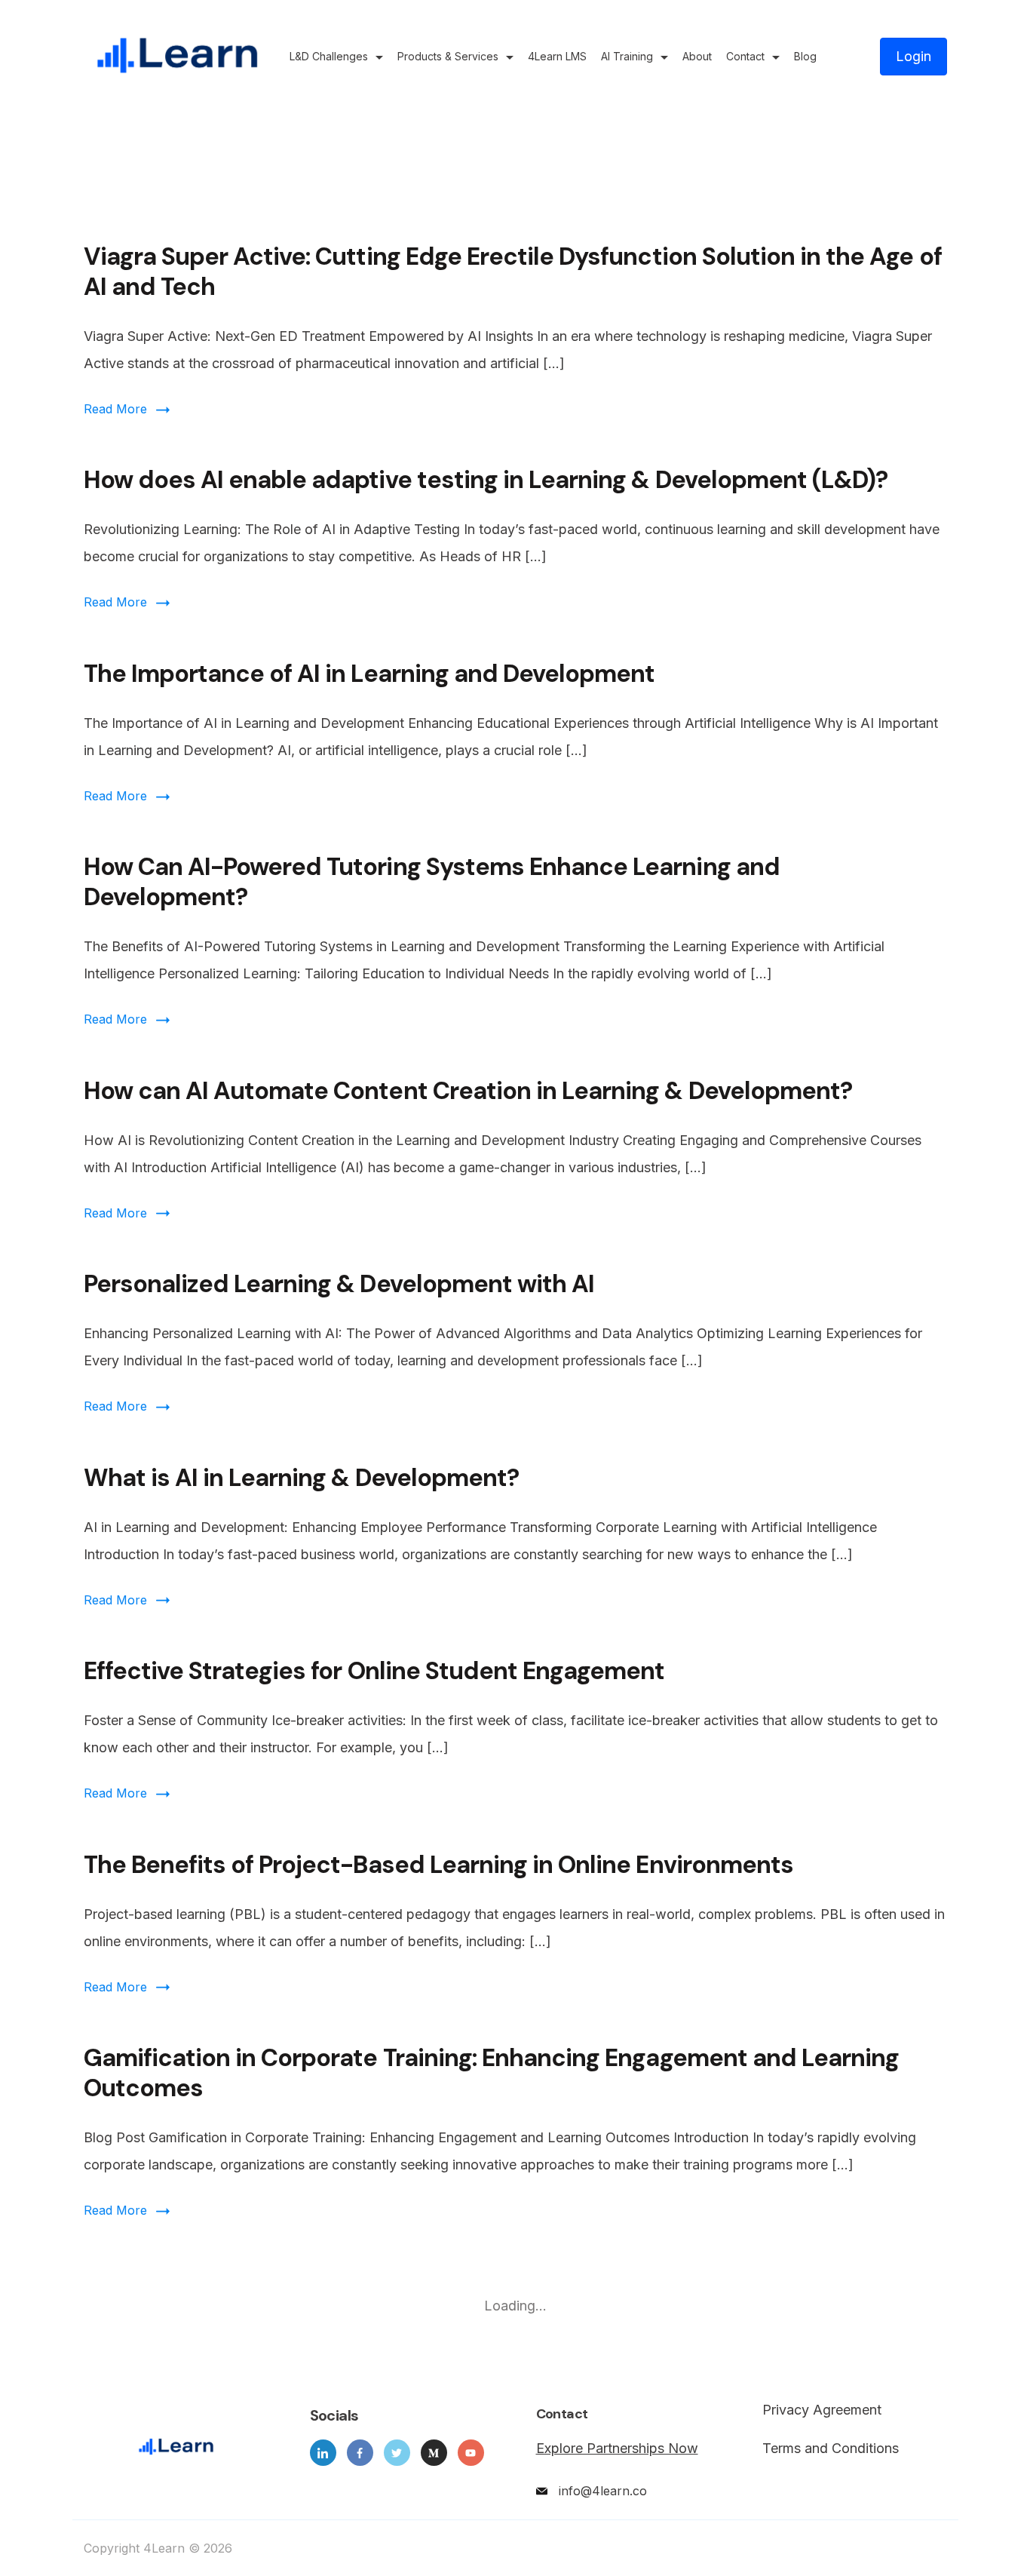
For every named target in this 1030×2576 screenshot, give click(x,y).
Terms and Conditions (831, 2449)
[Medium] (434, 2453)
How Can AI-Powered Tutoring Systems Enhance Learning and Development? (432, 882)
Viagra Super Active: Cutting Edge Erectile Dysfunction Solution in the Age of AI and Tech (513, 272)
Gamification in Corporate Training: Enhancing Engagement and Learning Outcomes (492, 2073)
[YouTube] (471, 2453)
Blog (805, 56)
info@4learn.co (603, 2491)
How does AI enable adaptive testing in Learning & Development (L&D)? (486, 480)
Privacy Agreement (822, 2410)
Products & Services (448, 56)
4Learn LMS (557, 56)
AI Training (627, 56)
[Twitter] (397, 2453)
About (697, 56)
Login (914, 56)
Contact (745, 56)
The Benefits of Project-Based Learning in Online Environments (438, 1865)
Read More (115, 409)
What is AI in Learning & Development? (301, 1478)
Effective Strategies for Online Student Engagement (374, 1671)
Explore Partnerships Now (617, 2448)
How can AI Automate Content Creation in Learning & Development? (468, 1091)
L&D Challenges (329, 56)
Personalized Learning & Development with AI (339, 1284)
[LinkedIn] (323, 2453)
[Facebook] (360, 2453)
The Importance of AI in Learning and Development (369, 674)
